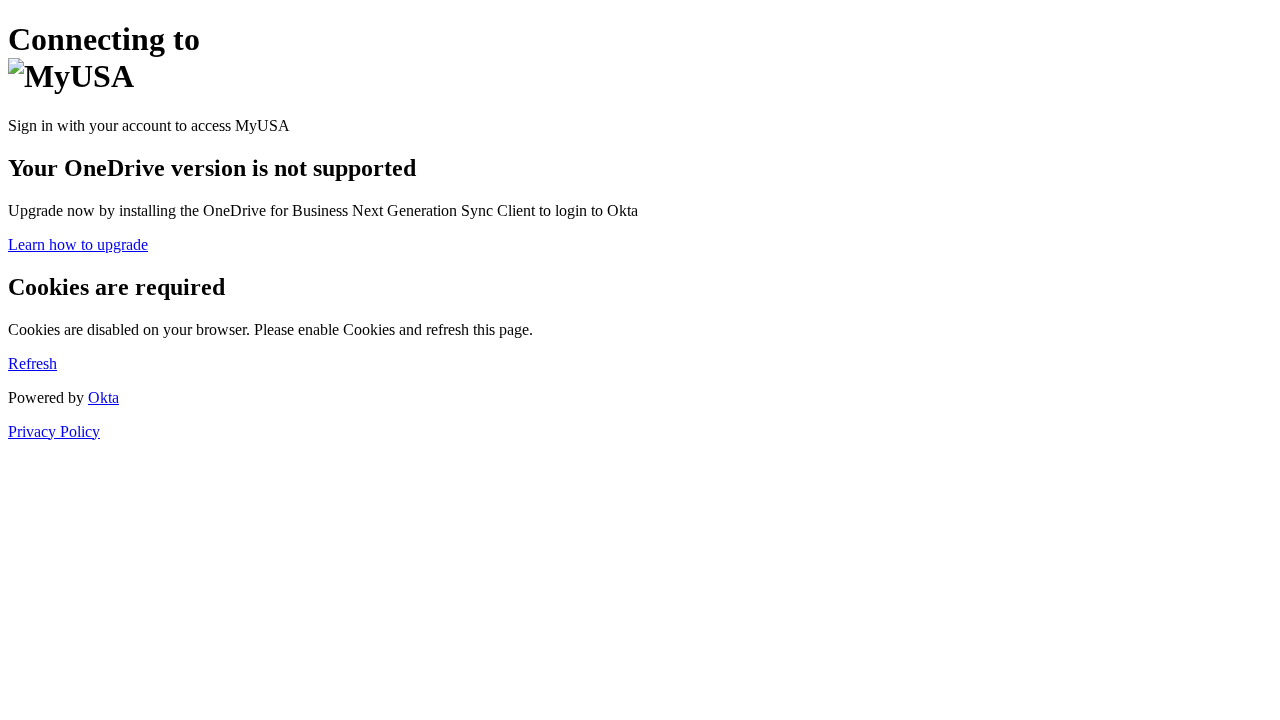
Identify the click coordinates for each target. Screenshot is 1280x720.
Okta (103, 397)
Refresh (32, 363)
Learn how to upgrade (78, 244)
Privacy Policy (54, 431)
